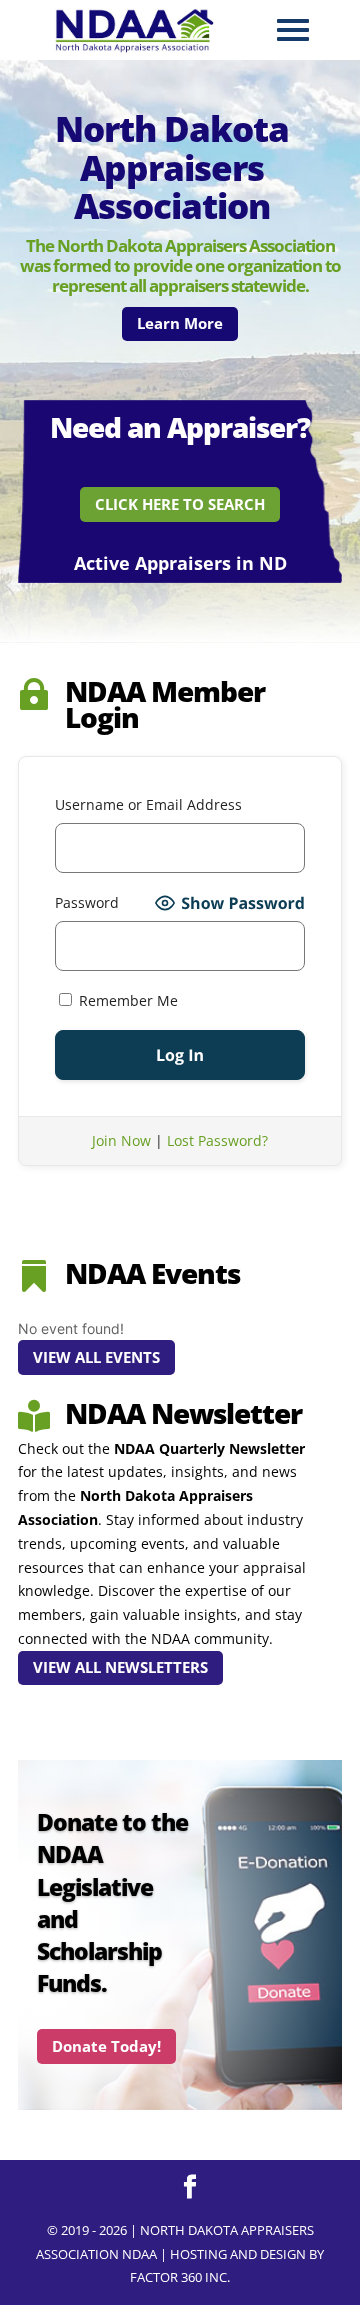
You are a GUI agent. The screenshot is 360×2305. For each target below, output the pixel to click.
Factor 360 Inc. (180, 2277)
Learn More (180, 323)
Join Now (121, 1140)
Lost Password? (217, 1140)
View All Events (96, 1357)
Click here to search (180, 504)
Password (87, 902)
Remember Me (126, 1000)
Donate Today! (106, 2046)
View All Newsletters (120, 1667)
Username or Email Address (148, 804)
